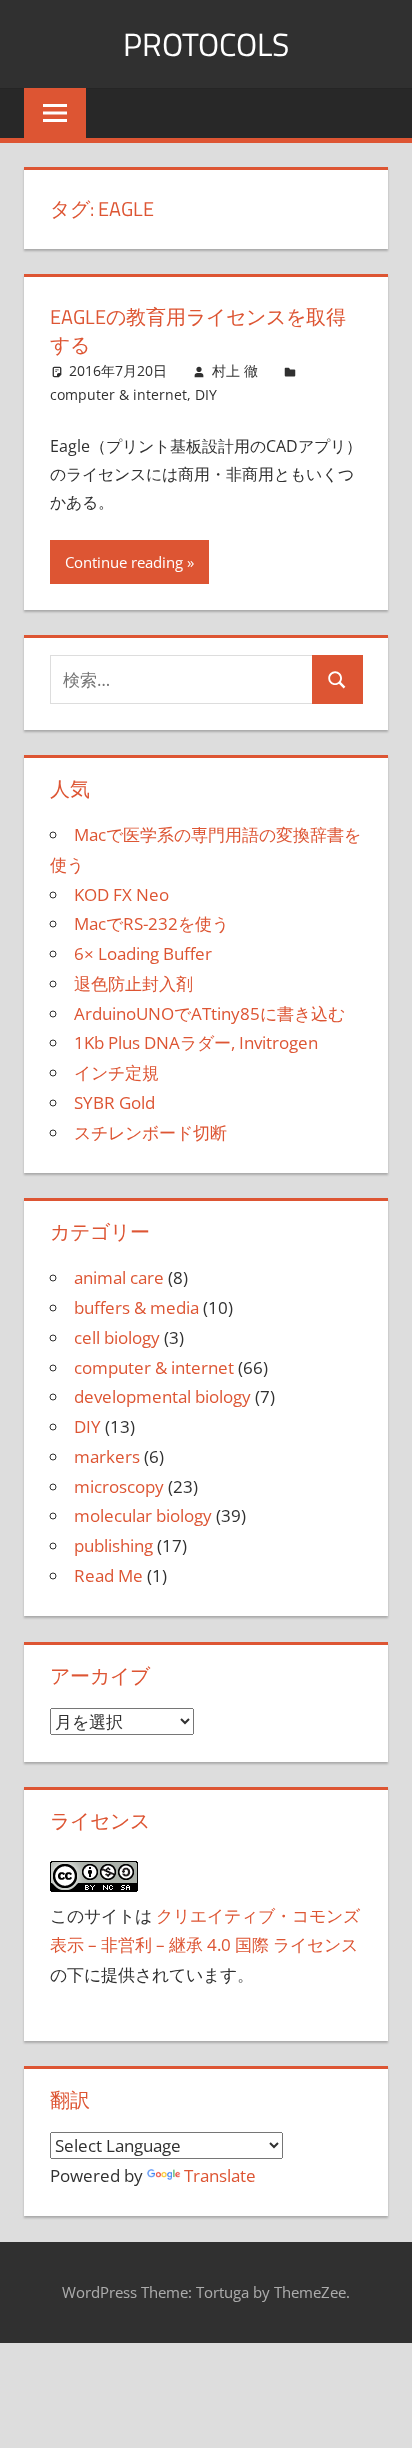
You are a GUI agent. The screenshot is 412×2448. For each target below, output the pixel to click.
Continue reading (124, 562)
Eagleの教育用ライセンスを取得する (198, 330)
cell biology (117, 1337)
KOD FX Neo (121, 894)
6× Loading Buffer (143, 953)
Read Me (108, 1575)
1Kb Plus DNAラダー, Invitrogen (196, 1042)
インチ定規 (116, 1072)
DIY (206, 394)
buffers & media (136, 1307)
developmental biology (162, 1396)
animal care (119, 1277)
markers (107, 1456)
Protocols (206, 44)
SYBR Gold (114, 1102)
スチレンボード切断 (150, 1132)
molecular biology (143, 1515)
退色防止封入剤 (133, 983)
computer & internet (118, 394)
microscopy (119, 1486)
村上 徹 (235, 370)
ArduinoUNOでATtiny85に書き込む (209, 1013)
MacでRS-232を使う (151, 923)
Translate (220, 2175)
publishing (113, 1545)
